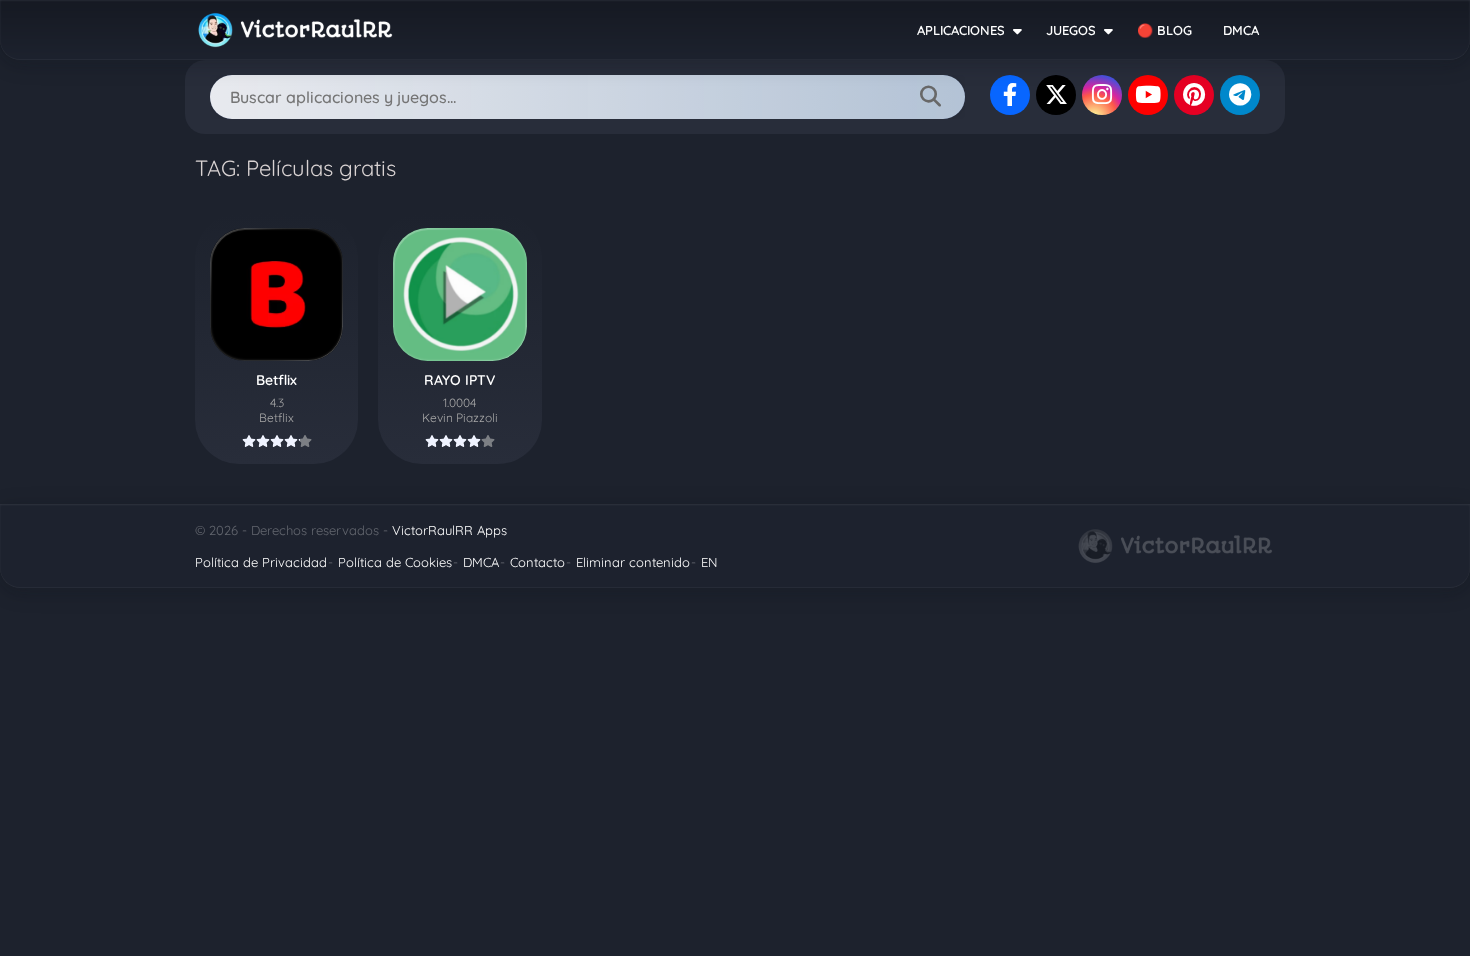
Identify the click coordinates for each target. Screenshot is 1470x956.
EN (709, 562)
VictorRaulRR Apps (449, 530)
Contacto (537, 562)
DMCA (1241, 30)
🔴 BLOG (1164, 30)
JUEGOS (1071, 30)
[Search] (930, 97)
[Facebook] (1010, 95)
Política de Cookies (395, 562)
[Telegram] (1240, 95)
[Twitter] (1056, 95)
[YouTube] (1148, 95)
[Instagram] (1102, 95)
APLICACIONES (961, 30)
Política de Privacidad (261, 562)
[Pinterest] (1194, 95)
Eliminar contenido (633, 562)
